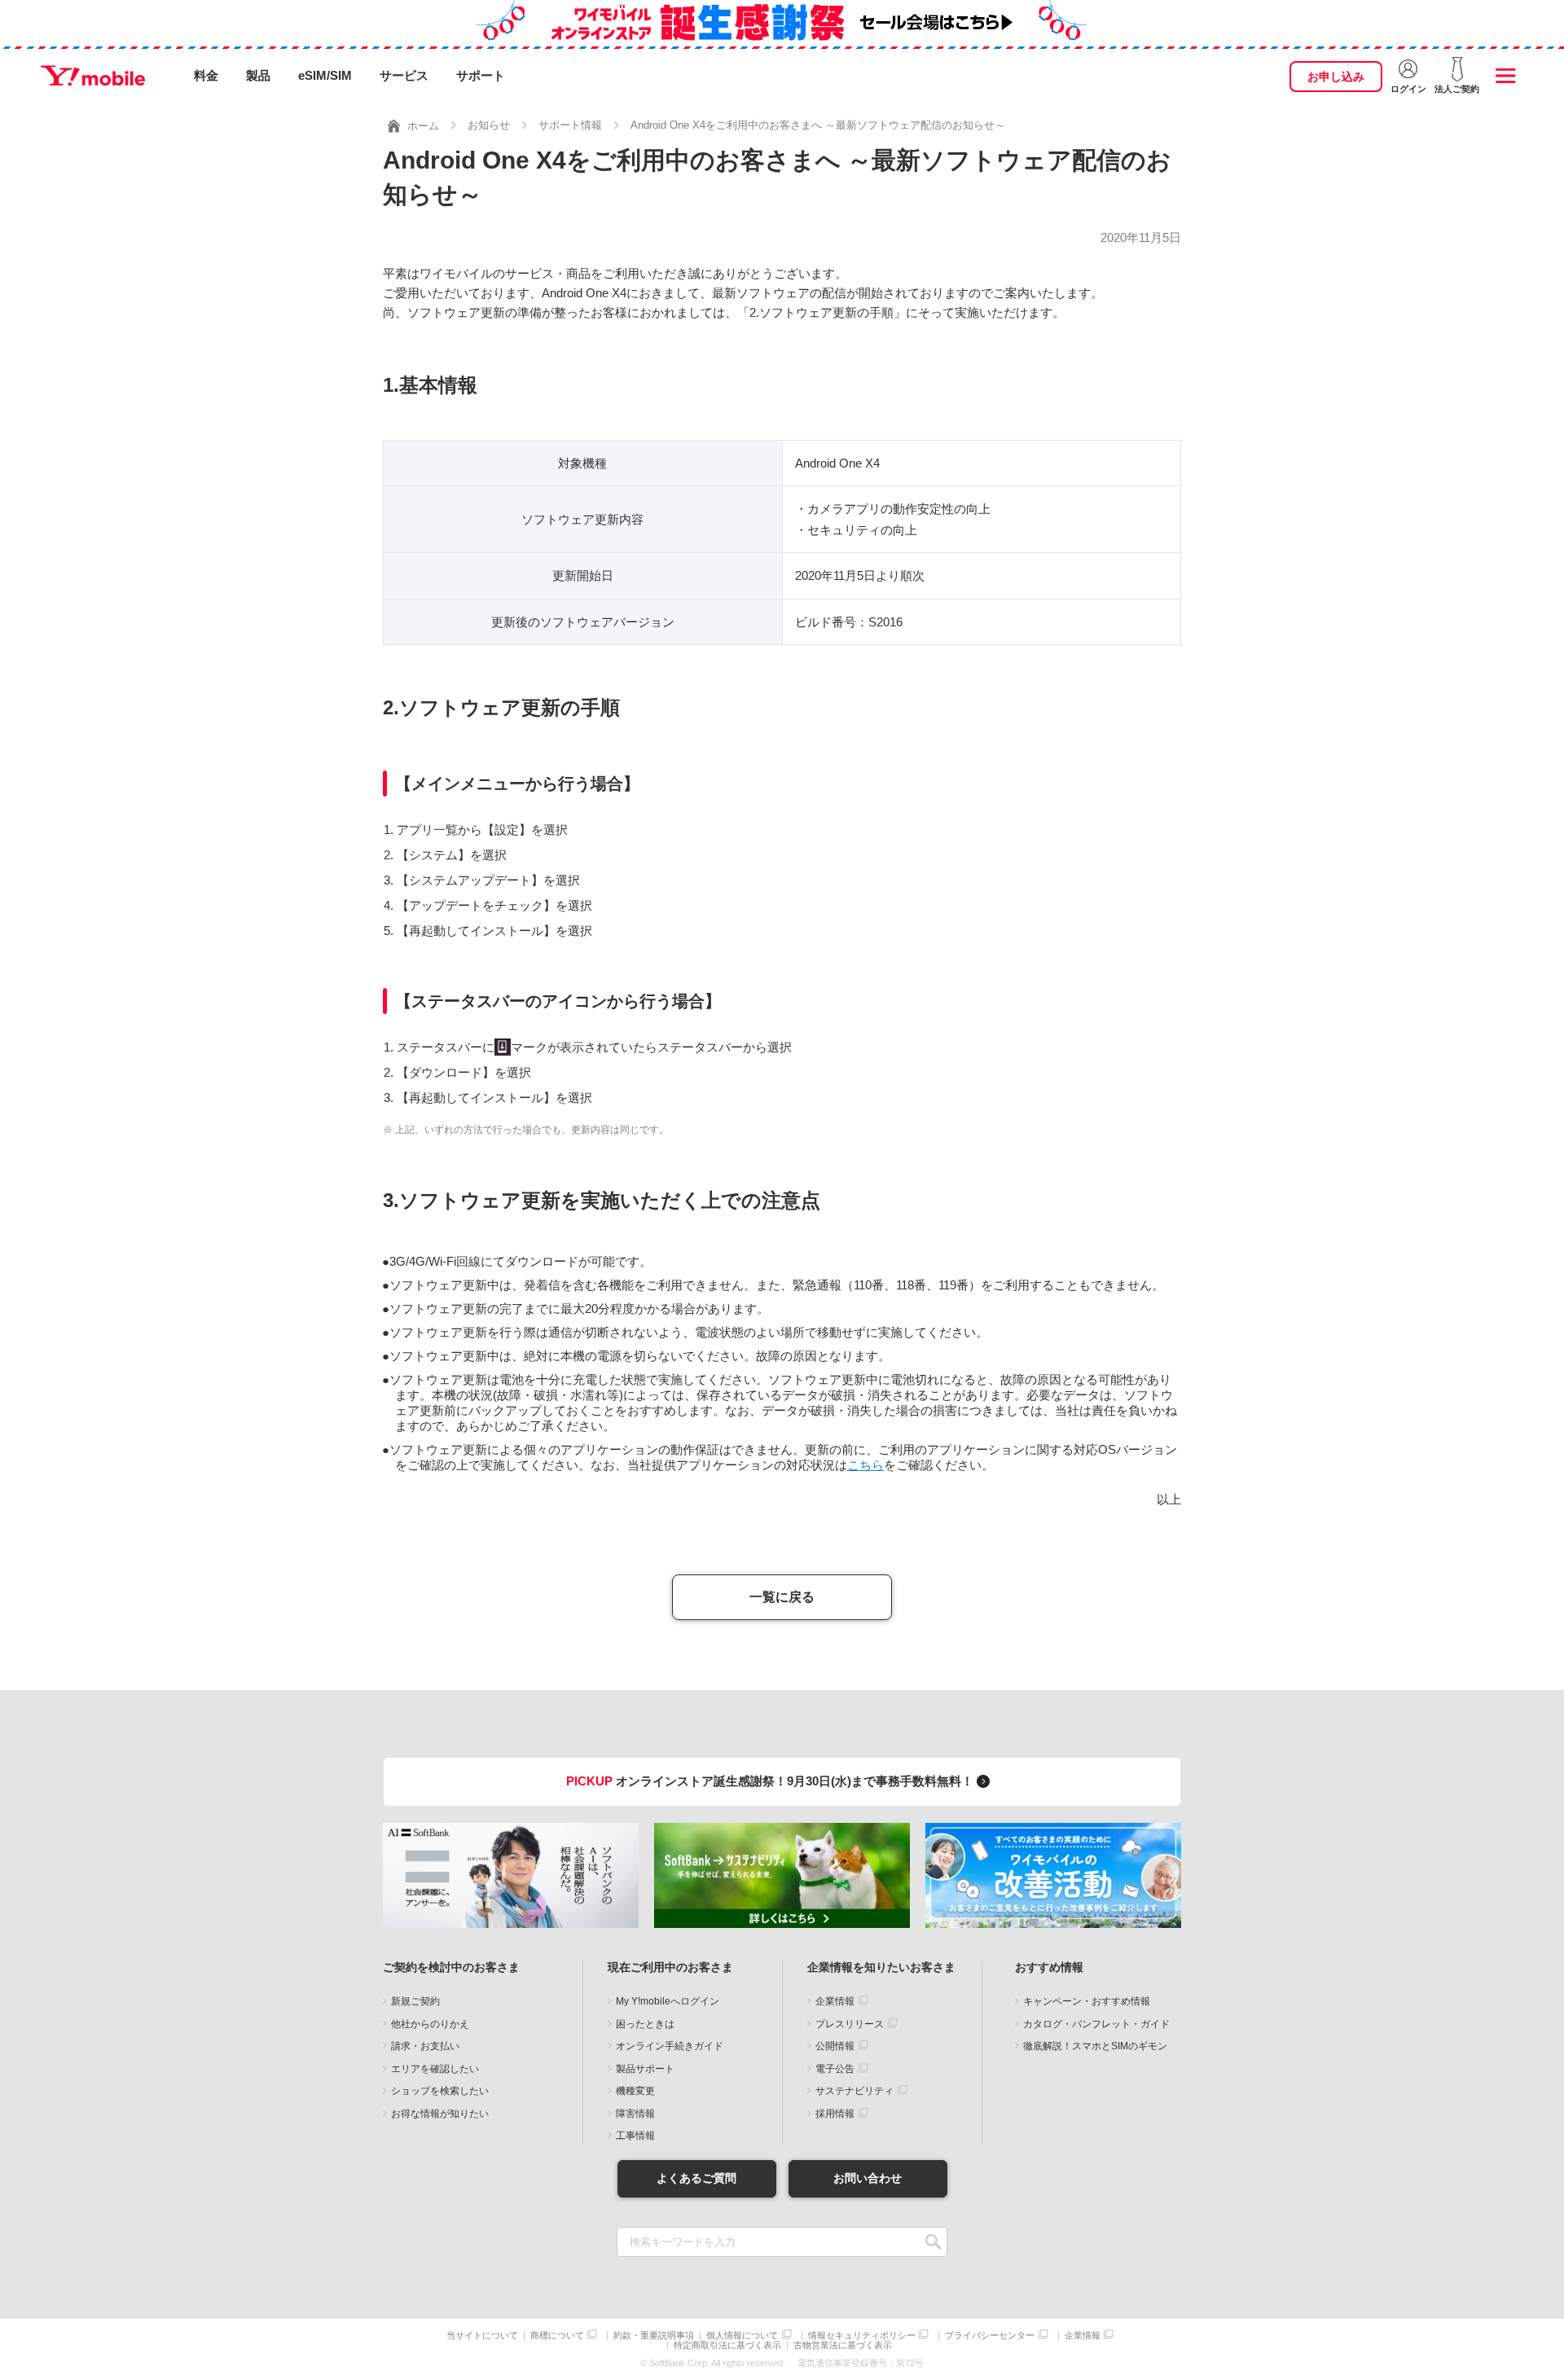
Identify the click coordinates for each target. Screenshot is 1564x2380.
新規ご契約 (415, 2001)
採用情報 (835, 2114)
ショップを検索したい (440, 2091)
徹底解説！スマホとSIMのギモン (1095, 2046)
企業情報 (835, 2001)
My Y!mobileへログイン (668, 2001)
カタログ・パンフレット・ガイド (1096, 2024)
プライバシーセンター (990, 2336)
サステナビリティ (854, 2091)
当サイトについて (482, 2336)
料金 (206, 75)
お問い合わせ (868, 2178)
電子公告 (835, 2069)
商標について (557, 2336)
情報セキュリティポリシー (862, 2336)
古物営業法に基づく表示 (843, 2345)
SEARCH (933, 2242)
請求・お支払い (425, 2046)
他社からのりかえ (430, 2024)
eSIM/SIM (325, 75)
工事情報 (635, 2136)
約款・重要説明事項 (654, 2336)
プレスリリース (850, 2024)
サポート (481, 75)
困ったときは (645, 2024)
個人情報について (742, 2336)
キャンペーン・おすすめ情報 (1087, 2001)
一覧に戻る (782, 1597)
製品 (258, 75)
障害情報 (635, 2114)
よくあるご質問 (696, 2178)
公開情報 (835, 2046)
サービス (404, 75)
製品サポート (645, 2069)
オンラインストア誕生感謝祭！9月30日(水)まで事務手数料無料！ (771, 1781)
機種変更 (635, 2091)
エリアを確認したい (435, 2069)
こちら (865, 1465)
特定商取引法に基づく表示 (727, 2345)
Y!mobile (93, 76)
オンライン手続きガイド (670, 2046)
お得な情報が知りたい (440, 2114)
